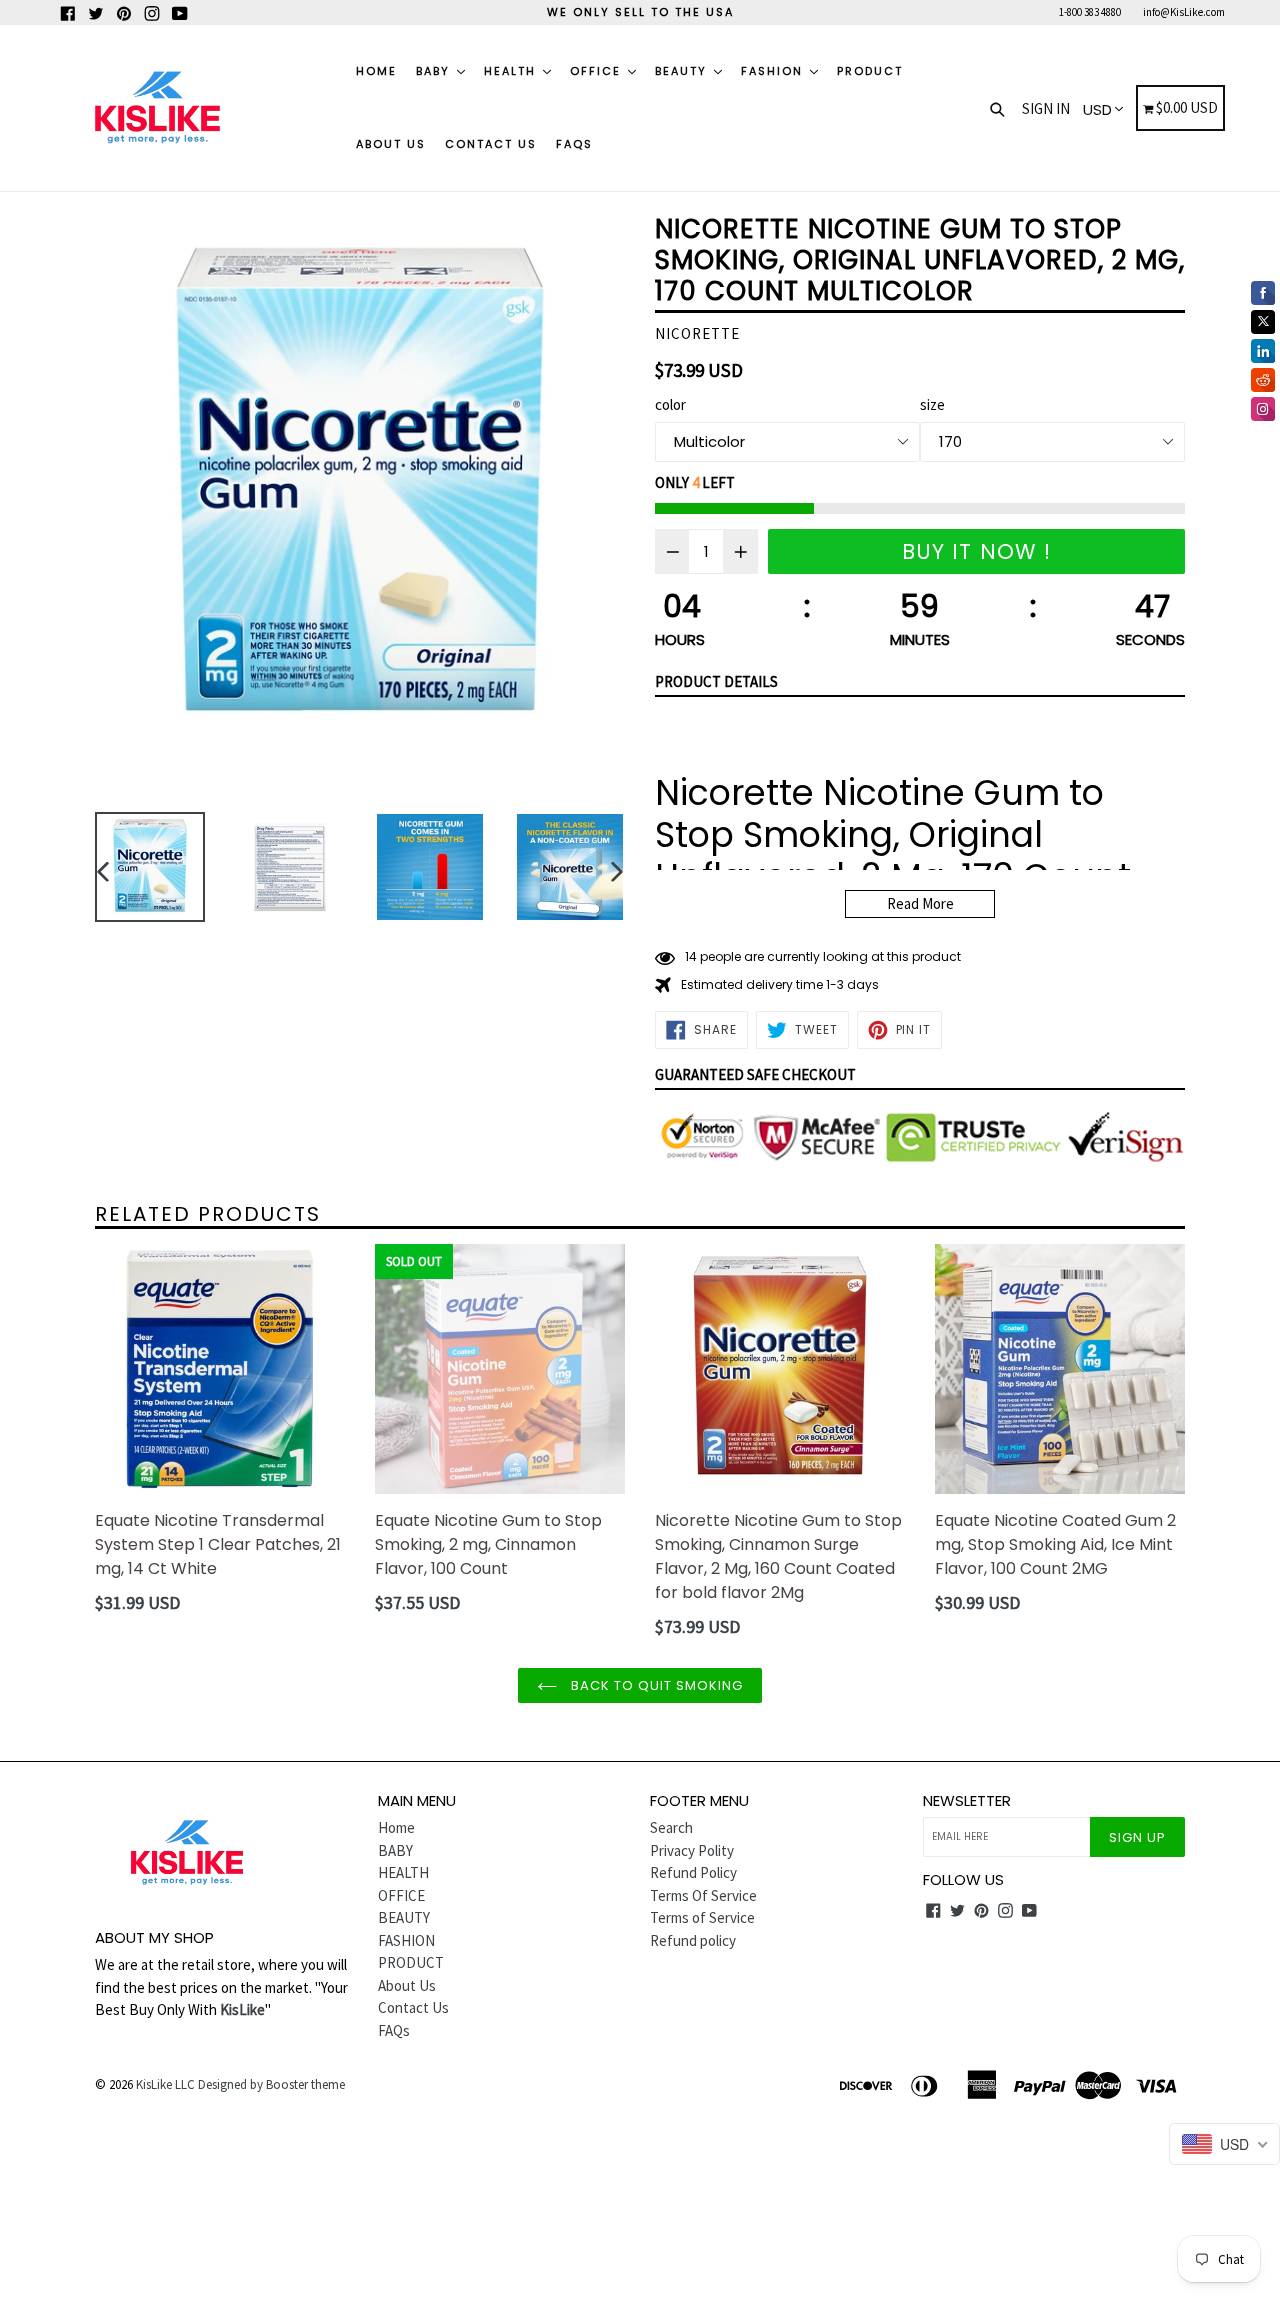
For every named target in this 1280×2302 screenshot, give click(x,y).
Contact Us (491, 144)
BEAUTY (683, 71)
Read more (920, 903)
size (932, 404)
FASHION (774, 71)
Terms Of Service (703, 1895)
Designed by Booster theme (271, 2084)
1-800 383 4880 (1090, 12)
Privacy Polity (692, 1850)
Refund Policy (693, 1872)
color (670, 404)
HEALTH (512, 71)
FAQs (574, 144)
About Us (391, 144)
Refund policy (693, 1940)
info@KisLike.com (1184, 12)
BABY (435, 71)
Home (376, 71)
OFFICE (598, 71)
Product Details (716, 681)
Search (671, 1827)
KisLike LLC (165, 2084)
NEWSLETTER (967, 1801)
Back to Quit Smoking (655, 1685)
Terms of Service (702, 1917)
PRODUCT (870, 71)
